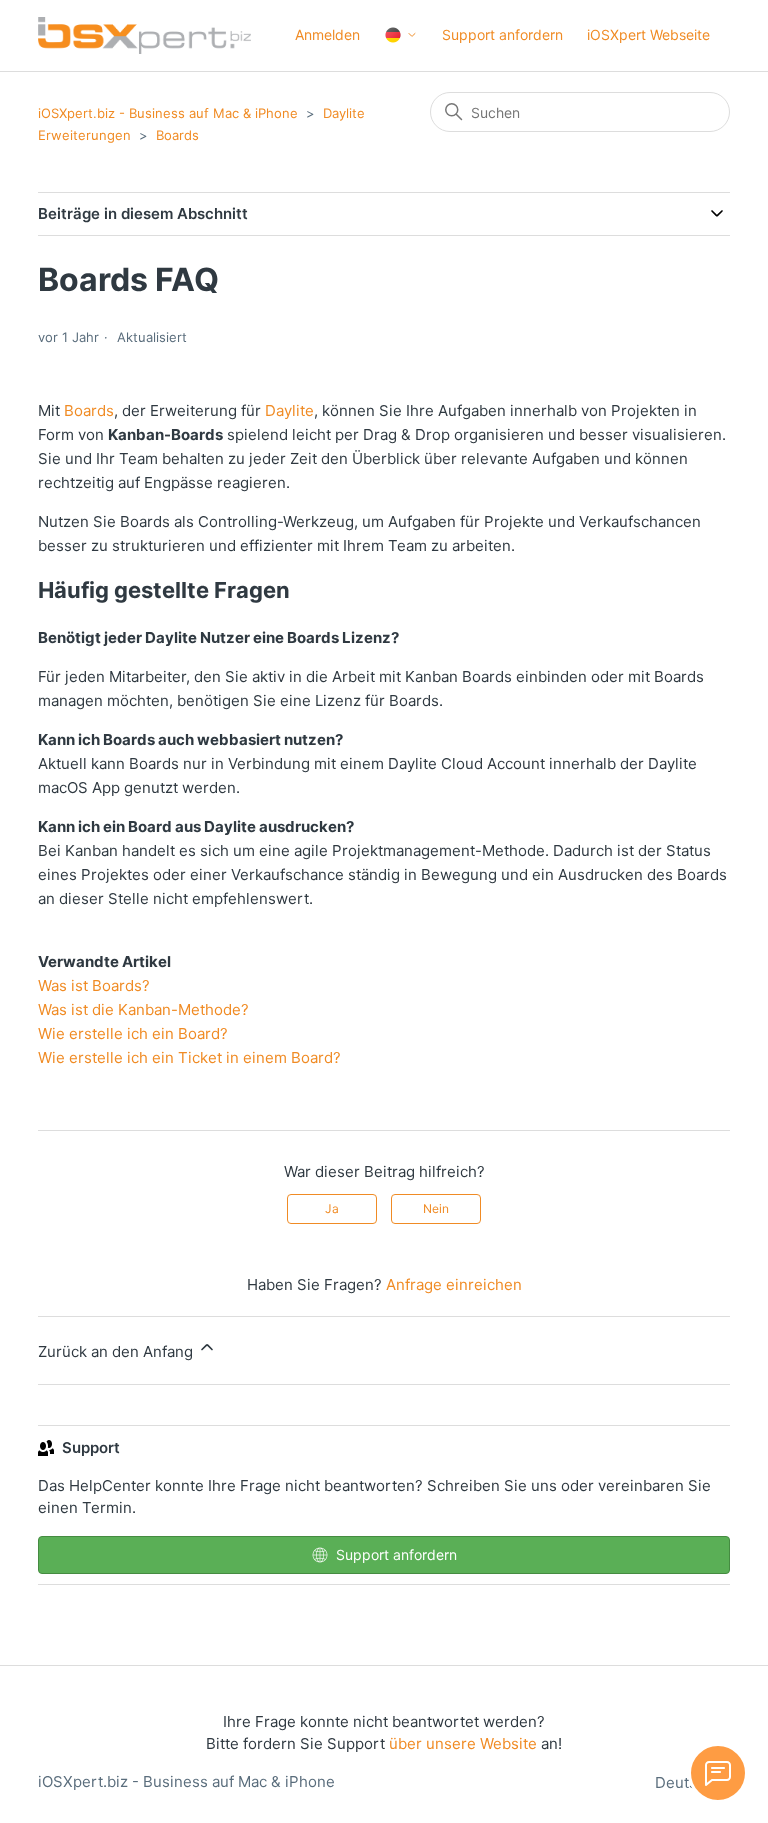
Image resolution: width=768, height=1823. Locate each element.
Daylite (289, 410)
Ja (332, 1208)
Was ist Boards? (94, 985)
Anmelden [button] (327, 34)
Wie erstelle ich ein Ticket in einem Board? (189, 1057)
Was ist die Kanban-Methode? (143, 1009)
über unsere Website (463, 1743)
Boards (177, 135)
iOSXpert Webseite (648, 34)
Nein (436, 1208)
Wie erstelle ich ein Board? (133, 1033)
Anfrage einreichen (454, 1284)
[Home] (144, 35)
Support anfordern (502, 34)
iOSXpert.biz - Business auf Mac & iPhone (168, 113)
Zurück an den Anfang (117, 1351)
